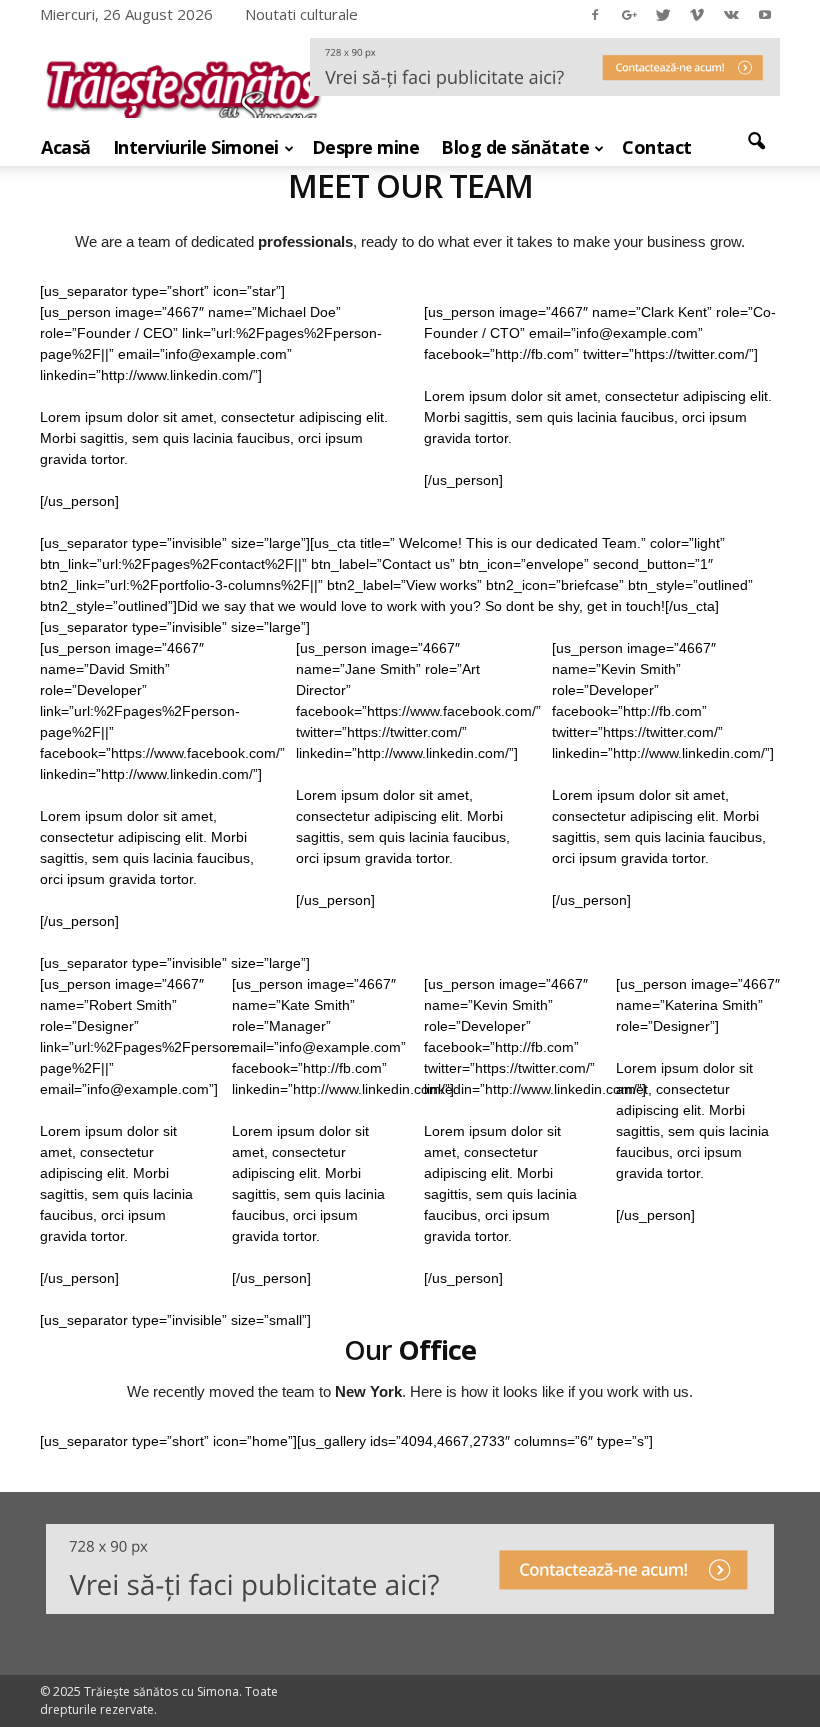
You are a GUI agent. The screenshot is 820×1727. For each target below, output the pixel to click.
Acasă (66, 147)
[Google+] (629, 14)
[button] (756, 142)
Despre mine (366, 147)
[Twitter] (663, 14)
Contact (657, 147)
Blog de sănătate (515, 147)
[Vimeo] (697, 14)
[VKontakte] (731, 14)
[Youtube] (765, 14)
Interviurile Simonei (196, 147)
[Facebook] (595, 14)
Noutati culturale (301, 14)
